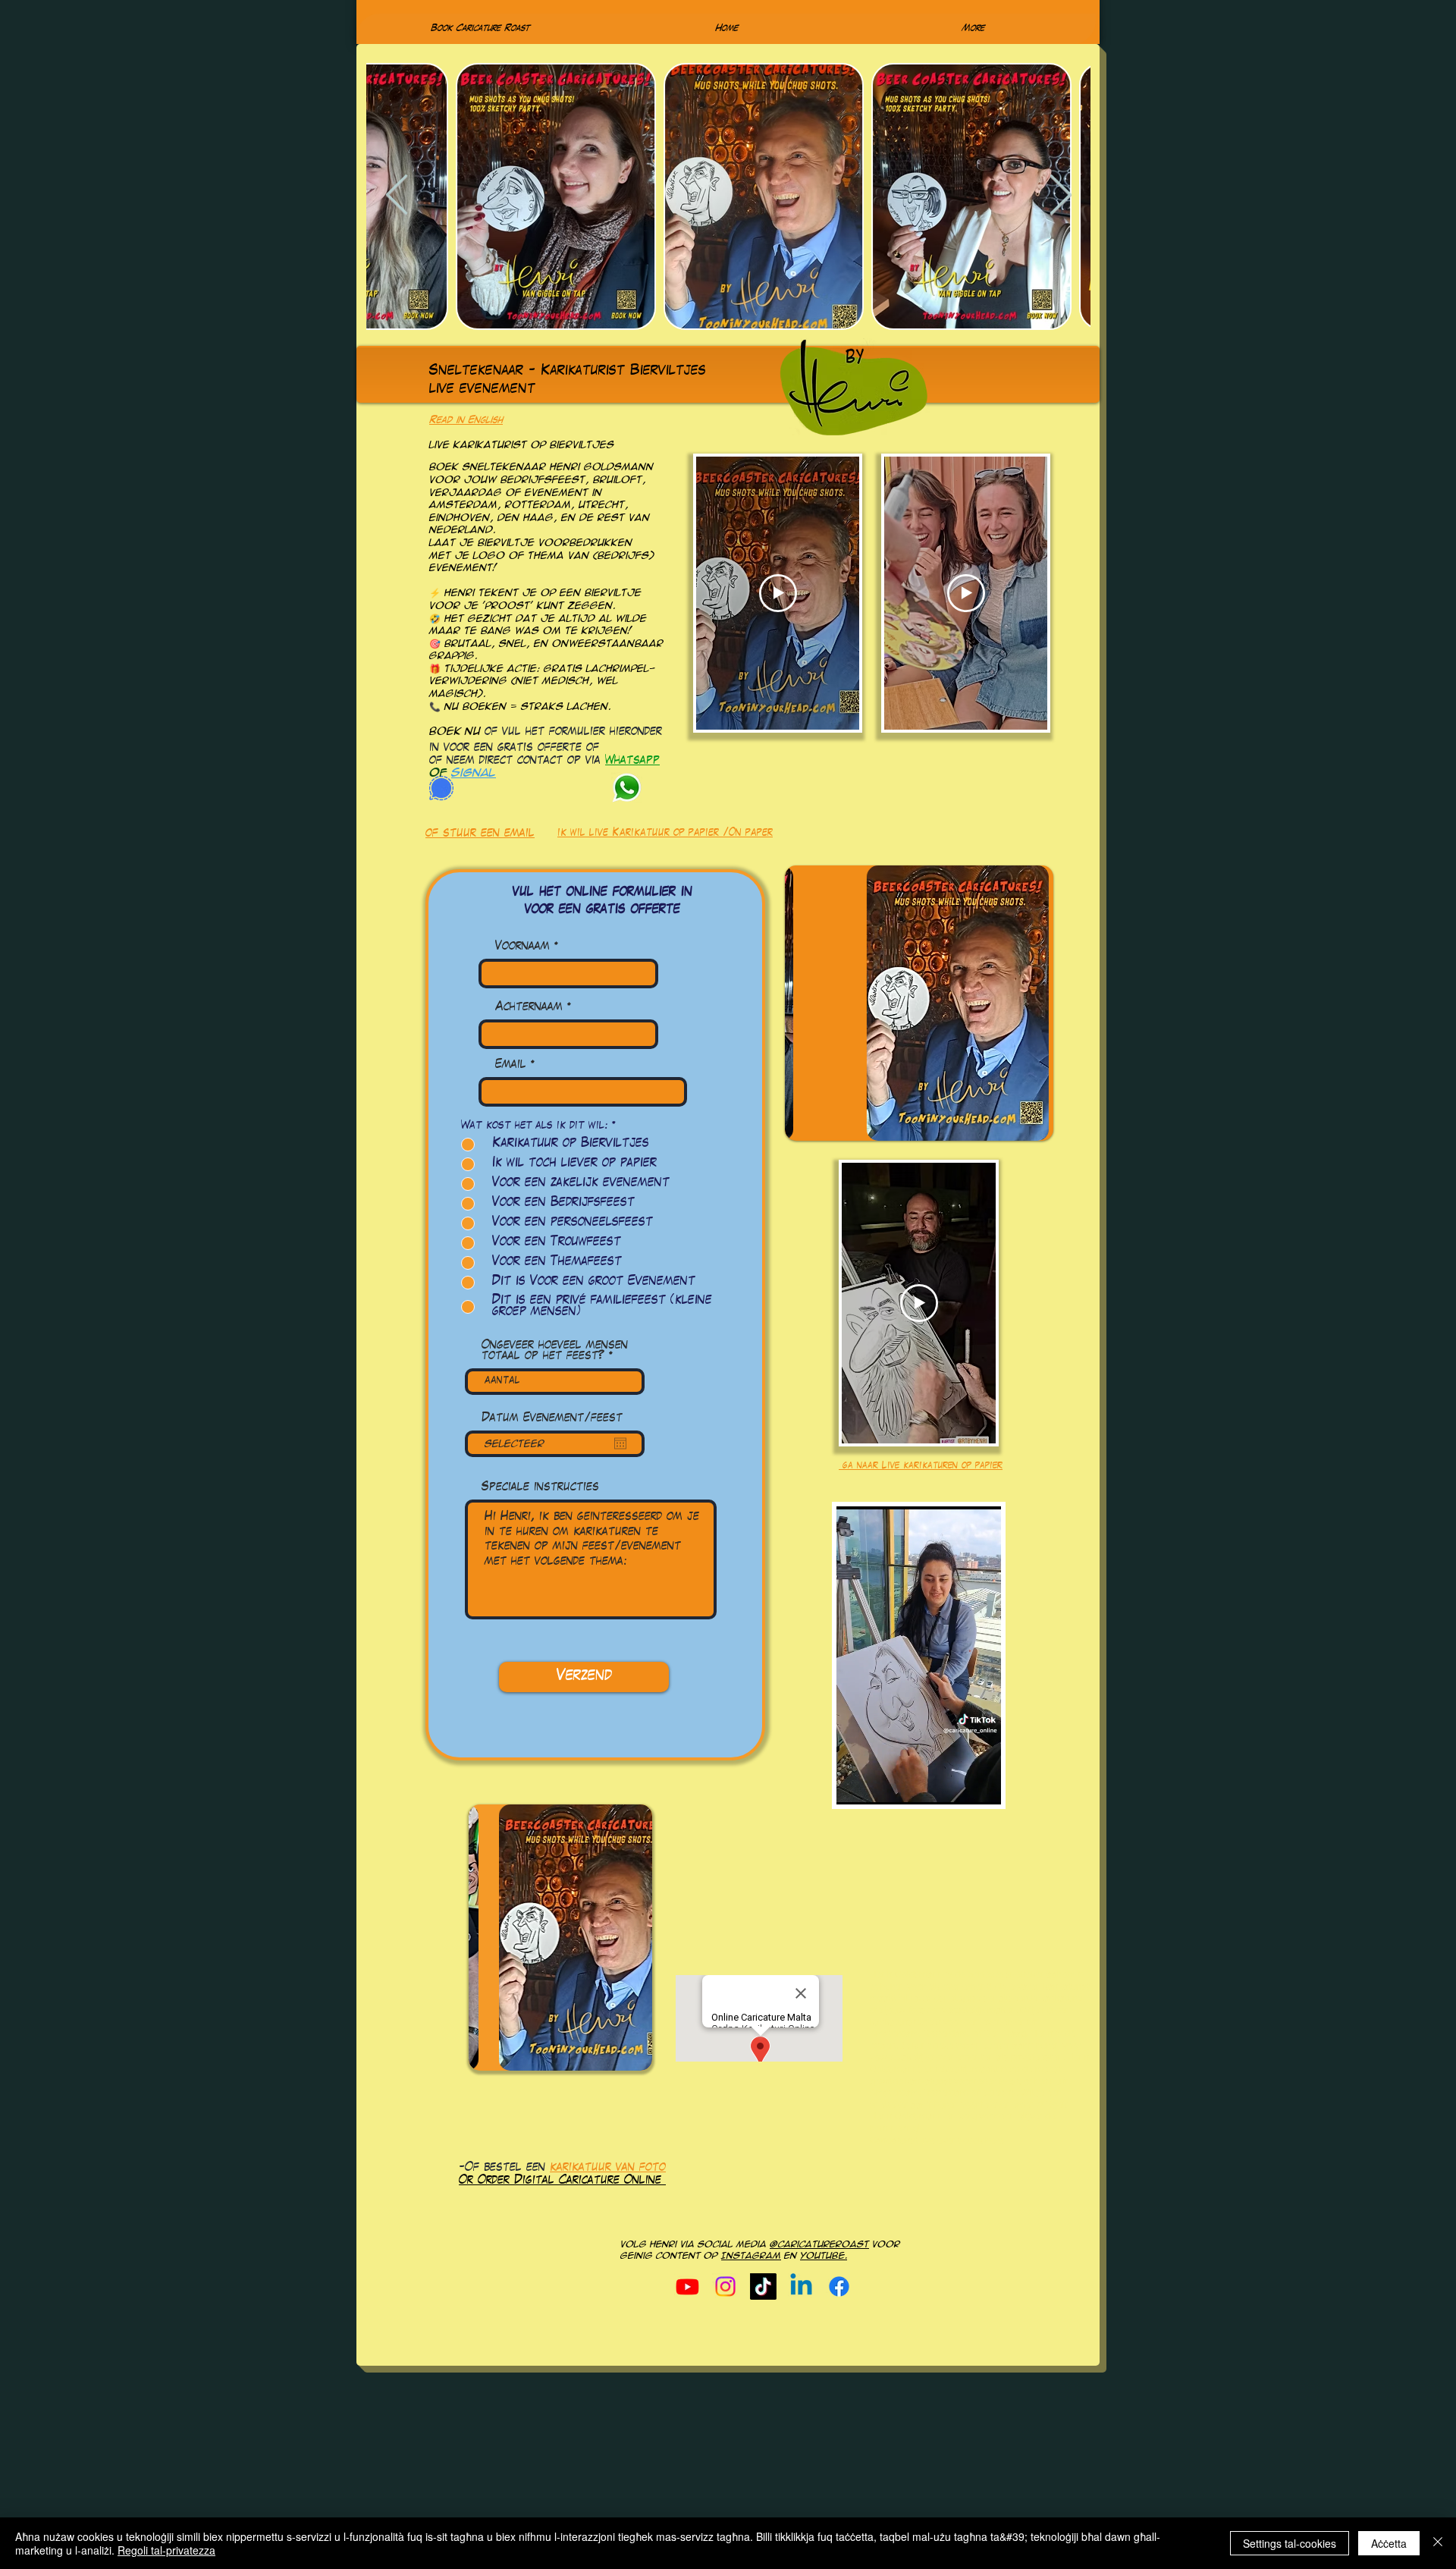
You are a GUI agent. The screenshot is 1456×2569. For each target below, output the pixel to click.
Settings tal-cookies (1290, 2543)
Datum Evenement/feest (552, 1419)
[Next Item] (1060, 196)
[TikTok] (763, 2286)
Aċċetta (1389, 2543)
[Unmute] (882, 1784)
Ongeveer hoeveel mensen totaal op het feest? (555, 1351)
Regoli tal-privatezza (166, 2550)
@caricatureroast (819, 2244)
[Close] (1438, 2543)
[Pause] (856, 1784)
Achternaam (529, 1008)
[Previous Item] (397, 196)
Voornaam (522, 947)
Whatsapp (632, 761)
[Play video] (778, 593)
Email (511, 1065)
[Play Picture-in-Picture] (983, 1784)
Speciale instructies (540, 1488)
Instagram (751, 2256)
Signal (474, 773)
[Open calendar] (620, 1443)
